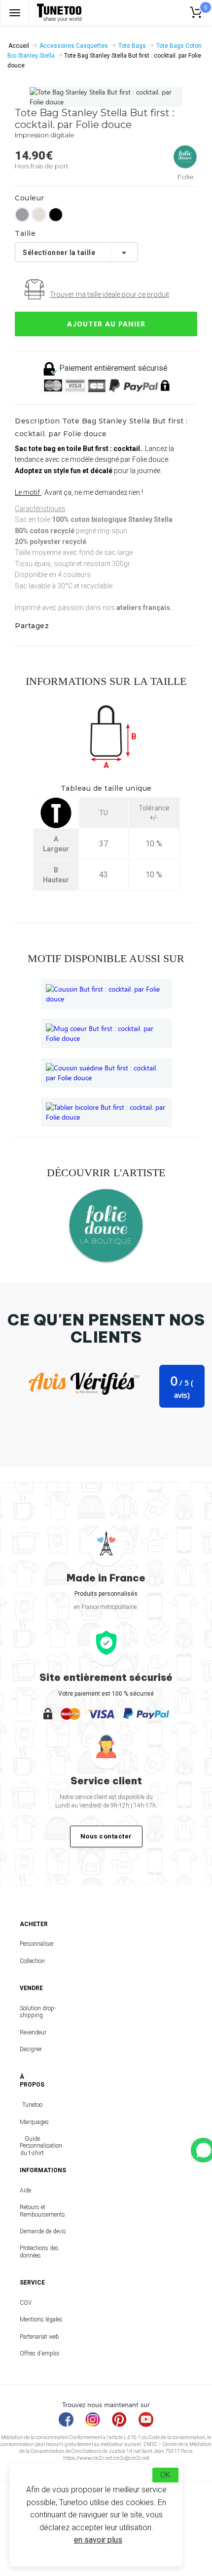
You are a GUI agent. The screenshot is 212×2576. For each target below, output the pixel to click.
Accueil (19, 46)
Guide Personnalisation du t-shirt (32, 2146)
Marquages (32, 2122)
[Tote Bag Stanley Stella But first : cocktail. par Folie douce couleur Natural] (39, 215)
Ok (165, 2475)
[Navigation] (15, 13)
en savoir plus (98, 2540)
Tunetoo (32, 2105)
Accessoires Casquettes (74, 46)
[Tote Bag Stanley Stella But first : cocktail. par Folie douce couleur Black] (56, 215)
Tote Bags (132, 46)
